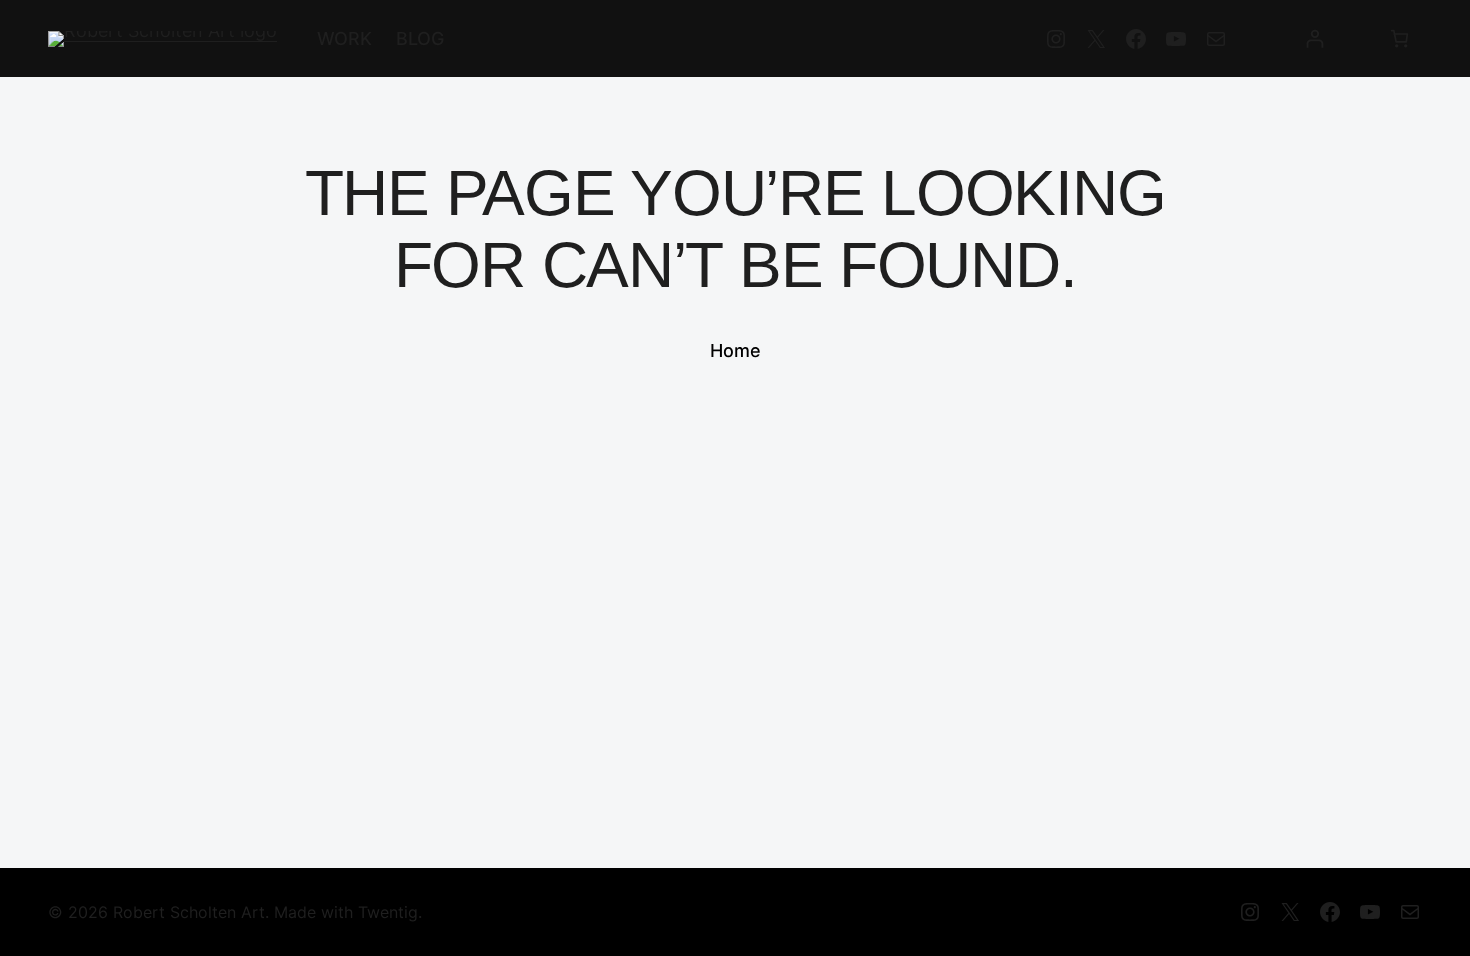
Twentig (388, 912)
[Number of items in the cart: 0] (1399, 38)
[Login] (1314, 38)
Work (344, 38)
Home (735, 350)
